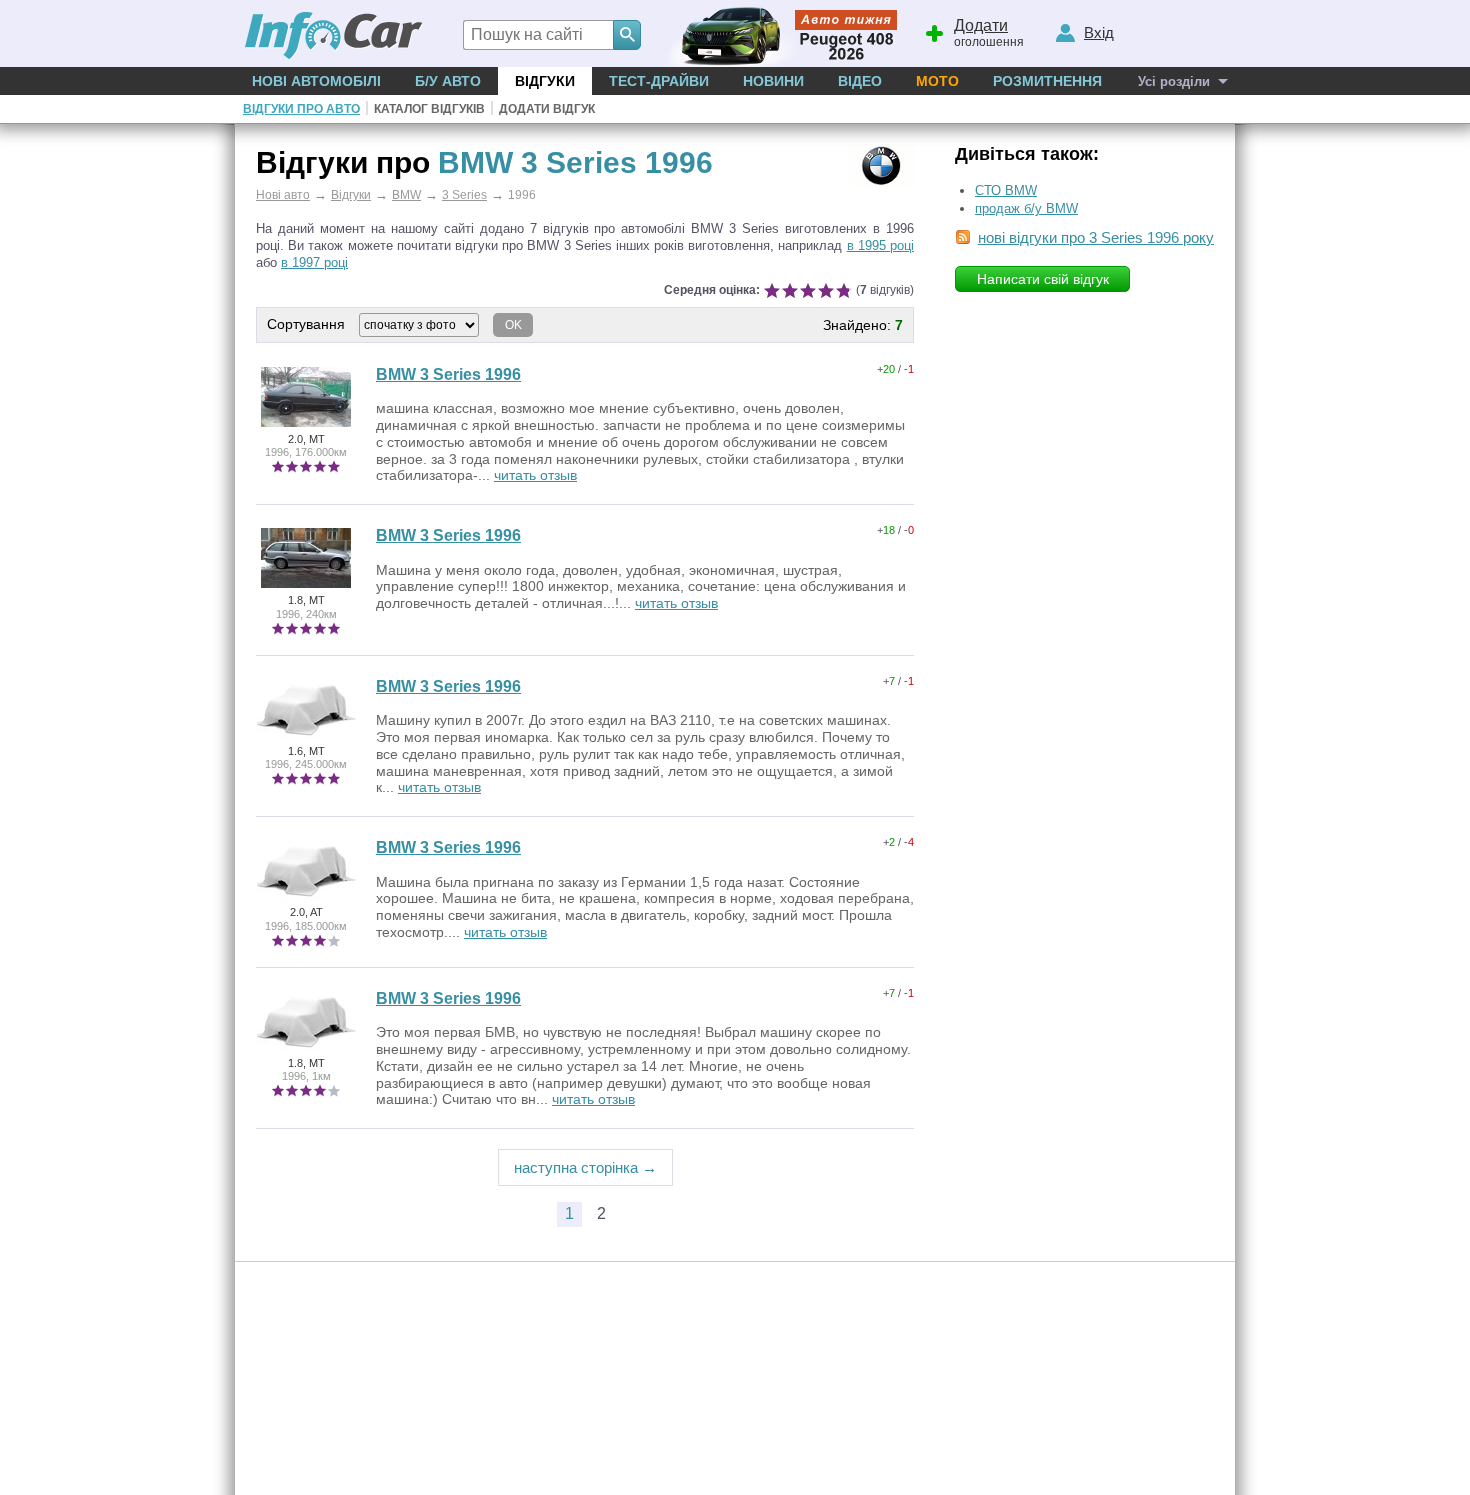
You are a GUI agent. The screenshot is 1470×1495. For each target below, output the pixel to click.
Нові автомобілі (316, 81)
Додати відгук (547, 109)
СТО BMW (1006, 190)
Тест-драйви (659, 81)
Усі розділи (1174, 81)
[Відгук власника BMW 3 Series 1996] (306, 426)
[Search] (627, 35)
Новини (773, 81)
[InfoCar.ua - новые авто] (334, 36)
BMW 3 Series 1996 (448, 374)
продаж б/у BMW (1026, 208)
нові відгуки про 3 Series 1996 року (1096, 237)
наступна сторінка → (585, 1167)
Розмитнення (1047, 81)
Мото (937, 81)
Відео (860, 81)
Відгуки (545, 81)
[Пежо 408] (777, 33)
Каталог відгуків (429, 109)
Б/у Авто (448, 81)
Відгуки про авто (301, 109)
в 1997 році (314, 262)
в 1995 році (880, 245)
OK (513, 325)
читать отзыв (535, 475)
